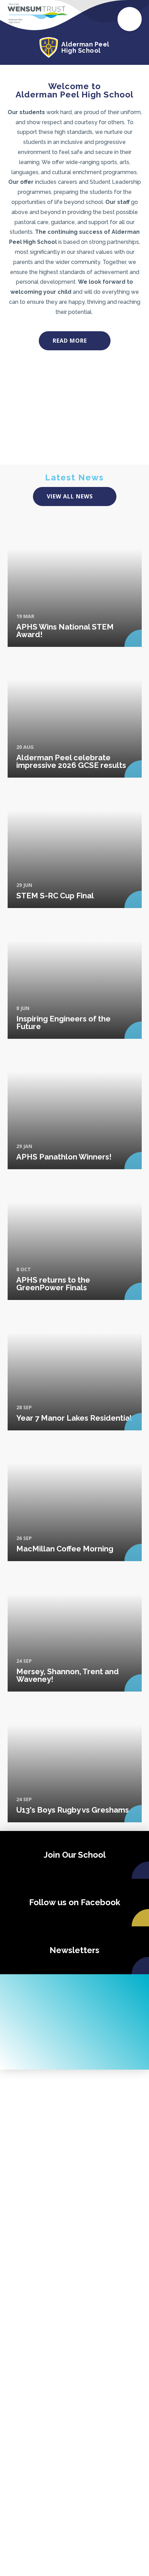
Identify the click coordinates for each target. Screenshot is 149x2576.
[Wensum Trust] (37, 14)
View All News (70, 496)
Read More (70, 341)
